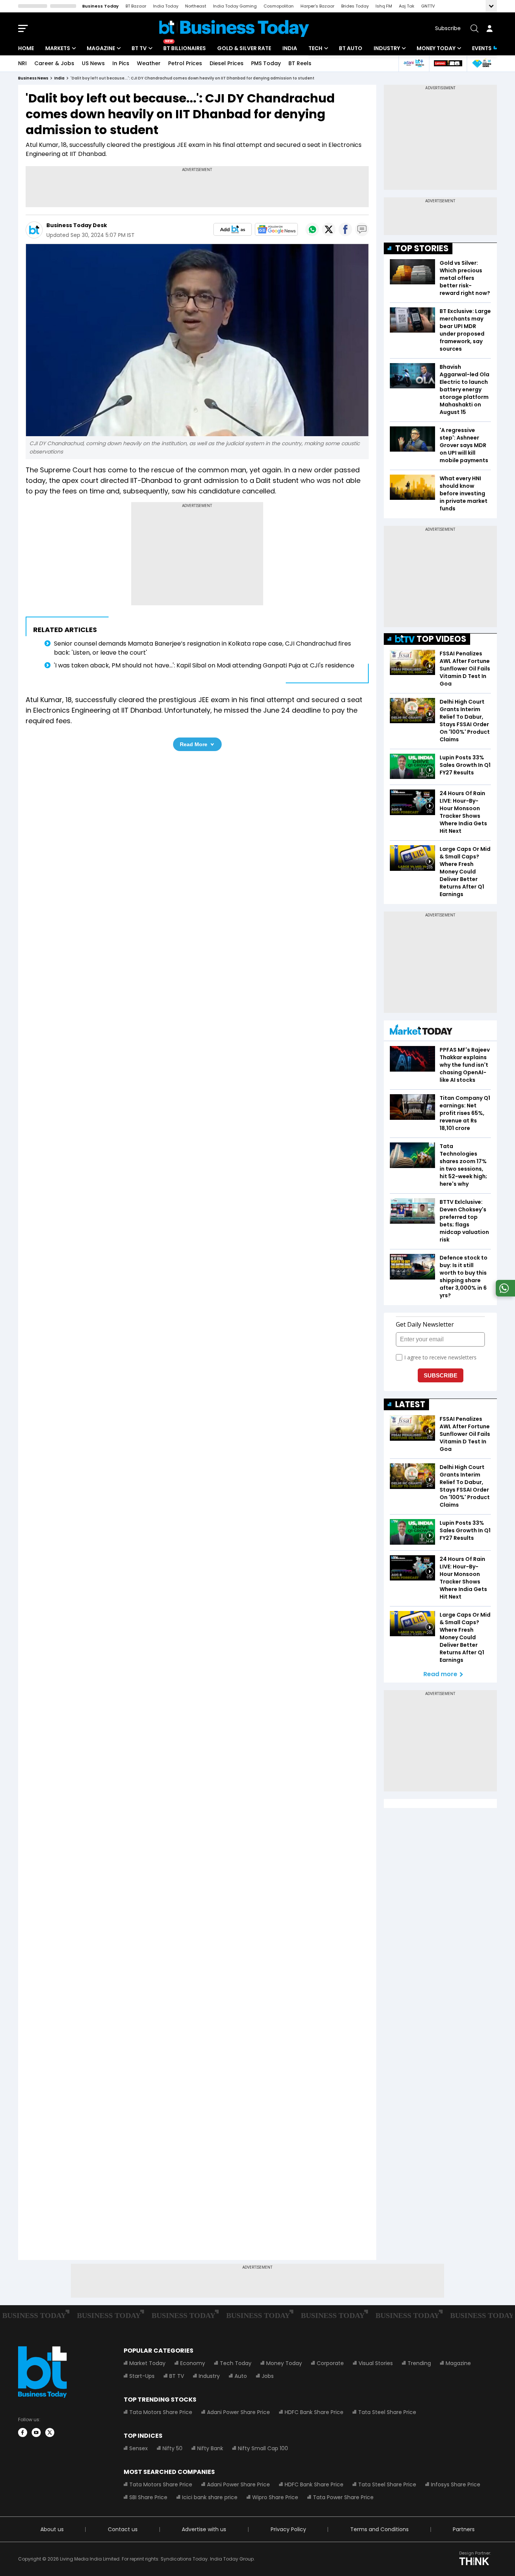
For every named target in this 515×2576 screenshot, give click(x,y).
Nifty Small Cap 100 (263, 2448)
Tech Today (236, 2363)
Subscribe (448, 28)
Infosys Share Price (456, 2484)
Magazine (101, 48)
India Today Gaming (235, 6)
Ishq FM (384, 6)
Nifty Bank (210, 2448)
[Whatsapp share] (312, 229)
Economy (193, 2363)
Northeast (196, 6)
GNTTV (428, 6)
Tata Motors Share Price (161, 2412)
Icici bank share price (210, 2497)
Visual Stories (376, 2363)
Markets (58, 48)
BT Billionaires (185, 48)
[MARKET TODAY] (421, 1031)
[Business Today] (234, 28)
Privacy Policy (288, 2529)
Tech (315, 48)
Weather (149, 63)
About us (52, 2529)
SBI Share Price (148, 2497)
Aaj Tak (407, 6)
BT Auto (351, 48)
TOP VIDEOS (441, 639)
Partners (464, 2529)
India (290, 48)
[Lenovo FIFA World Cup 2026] (448, 63)
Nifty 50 (172, 2448)
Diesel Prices (227, 63)
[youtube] (36, 2432)
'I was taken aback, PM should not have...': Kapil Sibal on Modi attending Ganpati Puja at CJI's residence (204, 665)
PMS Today (266, 63)
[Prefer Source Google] (233, 229)
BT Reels (300, 63)
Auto (241, 2376)
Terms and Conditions (379, 2529)
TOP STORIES (422, 248)
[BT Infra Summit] (414, 63)
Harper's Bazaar (317, 6)
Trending (419, 2363)
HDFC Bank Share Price (314, 2412)
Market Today (147, 2363)
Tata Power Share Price (343, 2497)
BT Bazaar (136, 6)
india (59, 78)
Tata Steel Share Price (387, 2412)
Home (26, 48)
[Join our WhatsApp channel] (504, 1294)
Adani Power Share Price (238, 2412)
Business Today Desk (77, 225)
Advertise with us (204, 2529)
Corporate (330, 2363)
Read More (194, 744)
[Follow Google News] (276, 229)
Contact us (123, 2529)
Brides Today (355, 6)
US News (93, 63)
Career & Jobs (54, 63)
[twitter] (50, 2432)
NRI (22, 63)
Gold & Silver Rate (244, 48)
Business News (33, 78)
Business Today (100, 6)
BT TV (139, 48)
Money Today (436, 48)
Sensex (139, 2448)
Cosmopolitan (279, 6)
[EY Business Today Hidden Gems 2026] (482, 63)
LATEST (410, 1404)
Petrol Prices (185, 63)
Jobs (268, 2376)
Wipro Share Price (275, 2497)
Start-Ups (142, 2376)
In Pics (121, 63)
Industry (387, 48)
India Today (166, 6)
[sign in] (489, 28)
